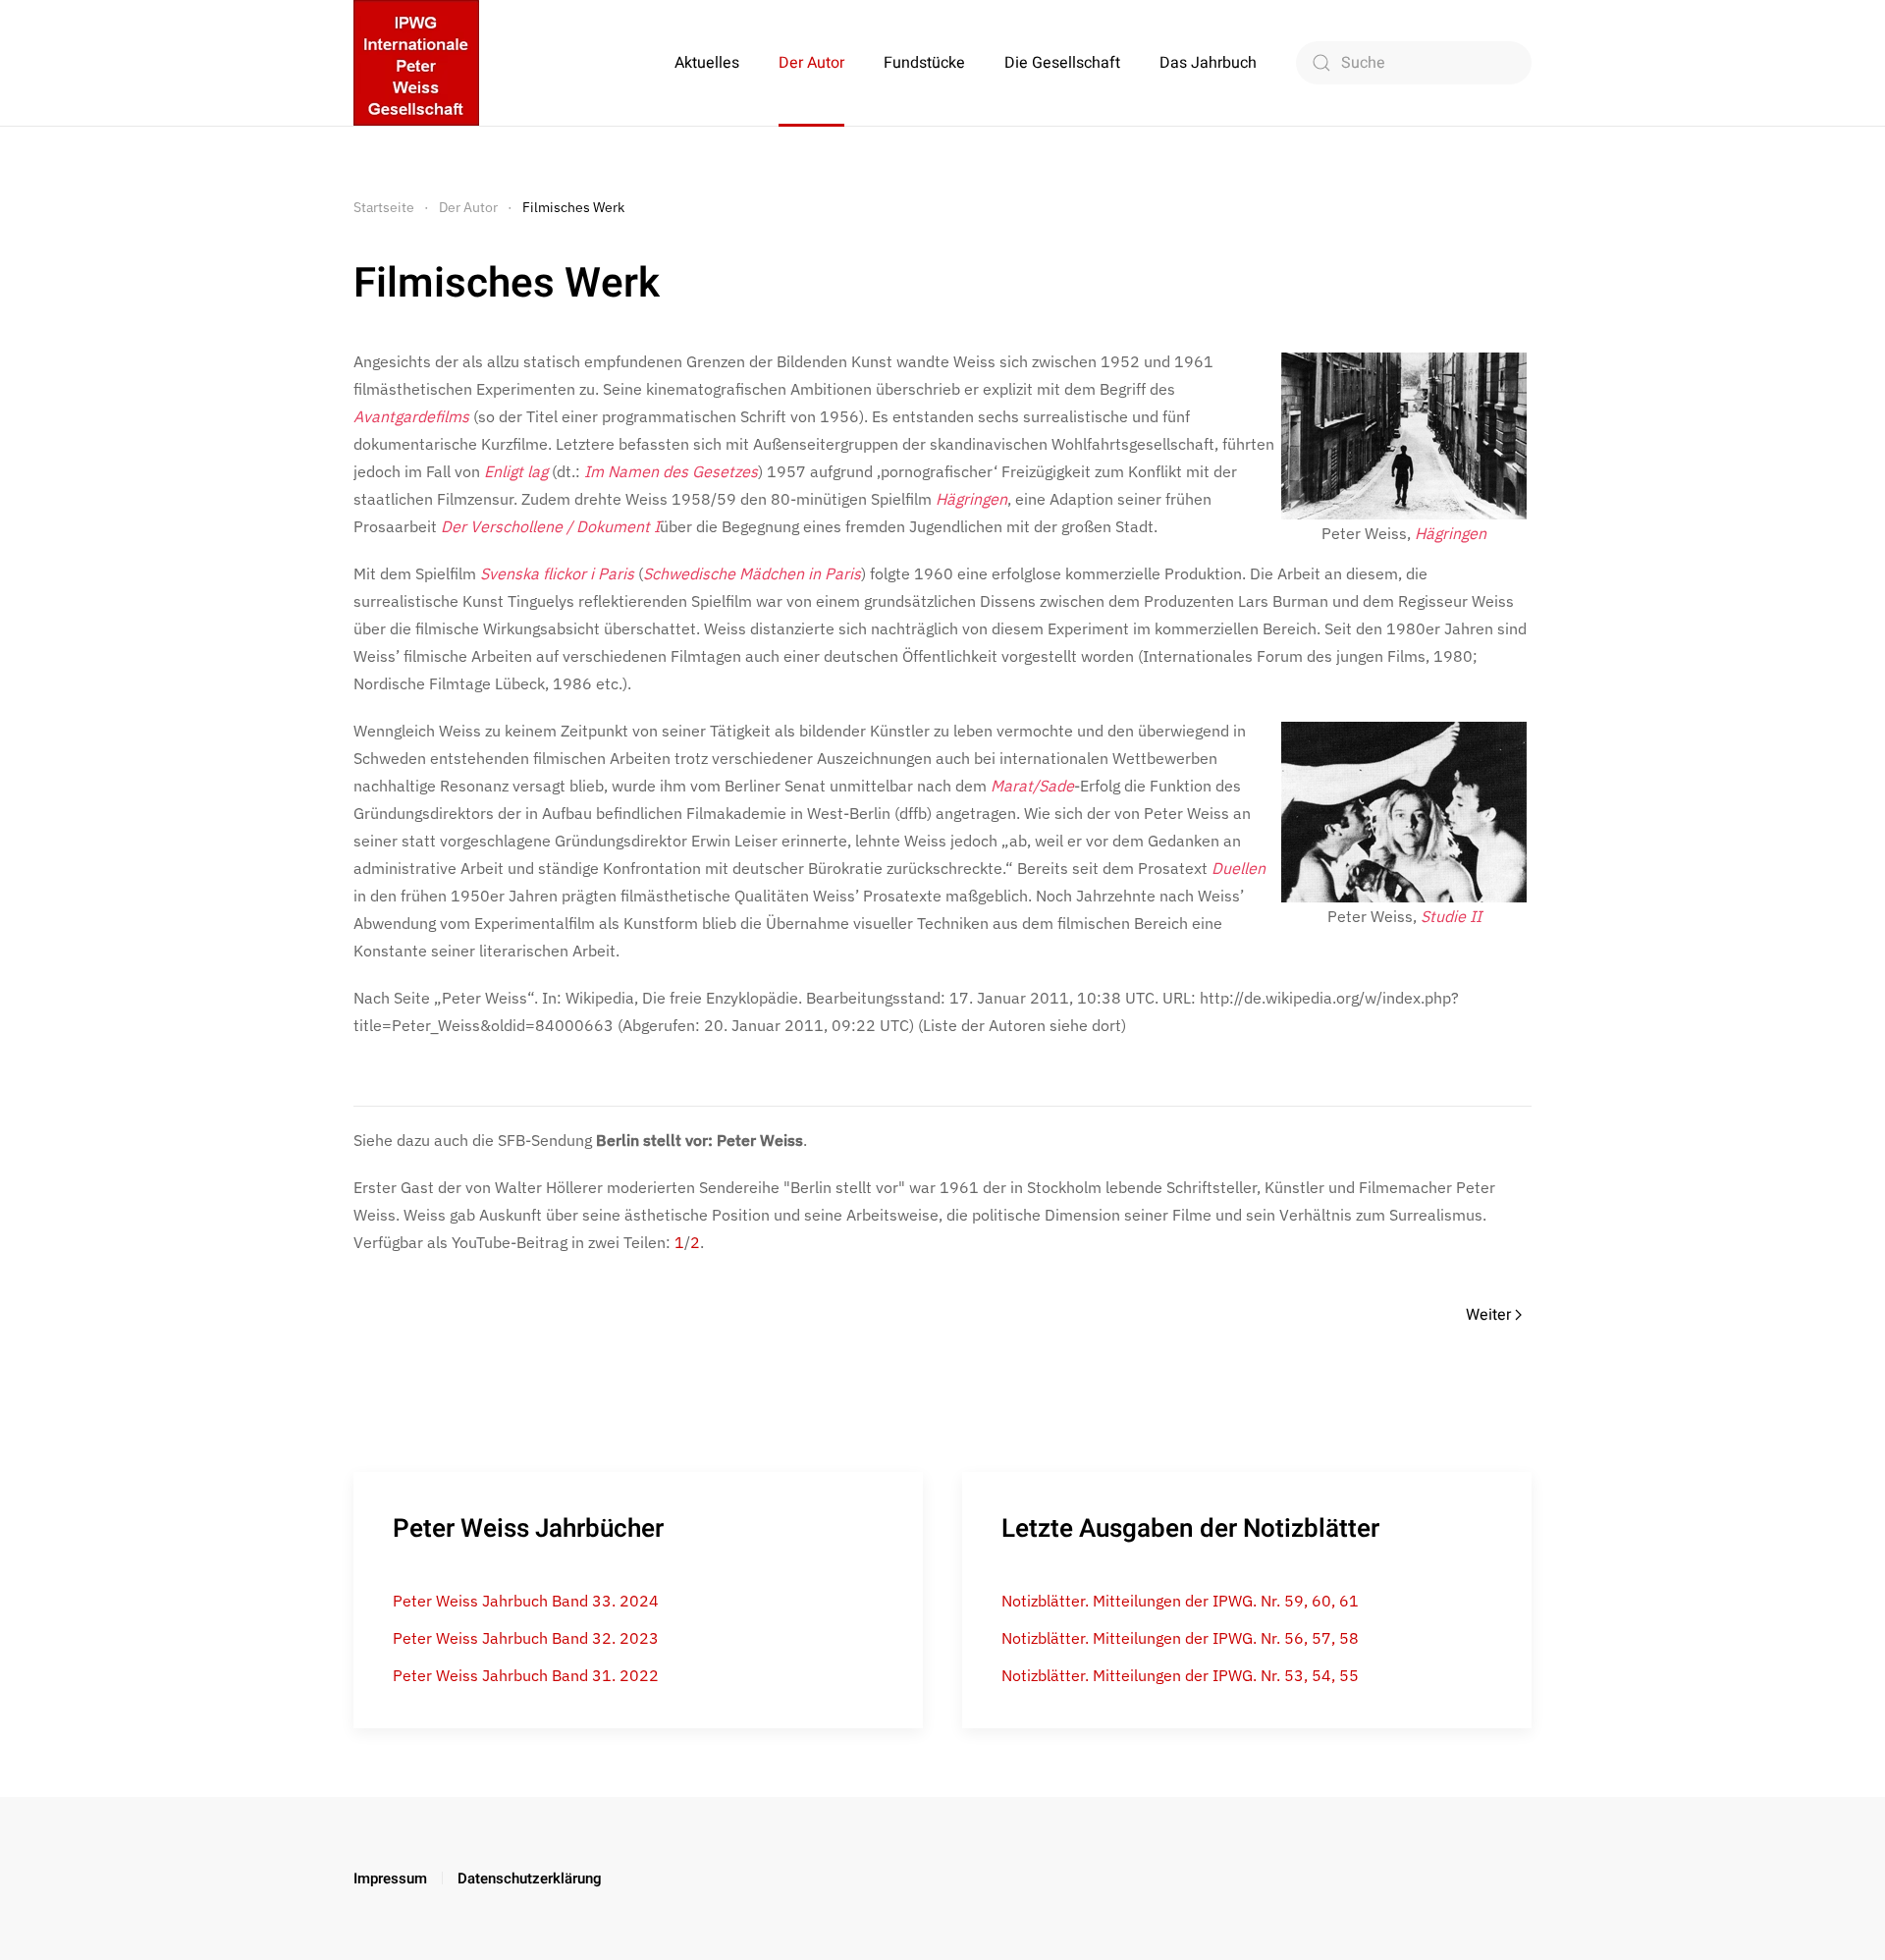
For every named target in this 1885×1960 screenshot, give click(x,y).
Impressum (390, 1878)
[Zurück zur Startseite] (416, 63)
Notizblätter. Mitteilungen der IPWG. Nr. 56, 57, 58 (1180, 1638)
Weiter (1488, 1315)
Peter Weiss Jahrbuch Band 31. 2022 (526, 1675)
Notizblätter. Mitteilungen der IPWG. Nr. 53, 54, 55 (1180, 1675)
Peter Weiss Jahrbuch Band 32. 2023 (526, 1638)
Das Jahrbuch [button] (1208, 63)
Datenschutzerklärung (530, 1878)
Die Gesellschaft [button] (1062, 63)
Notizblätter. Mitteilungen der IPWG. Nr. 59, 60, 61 (1180, 1601)
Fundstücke (924, 63)
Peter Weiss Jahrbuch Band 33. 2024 (526, 1601)
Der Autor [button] (811, 63)
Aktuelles (707, 63)
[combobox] (1414, 63)
